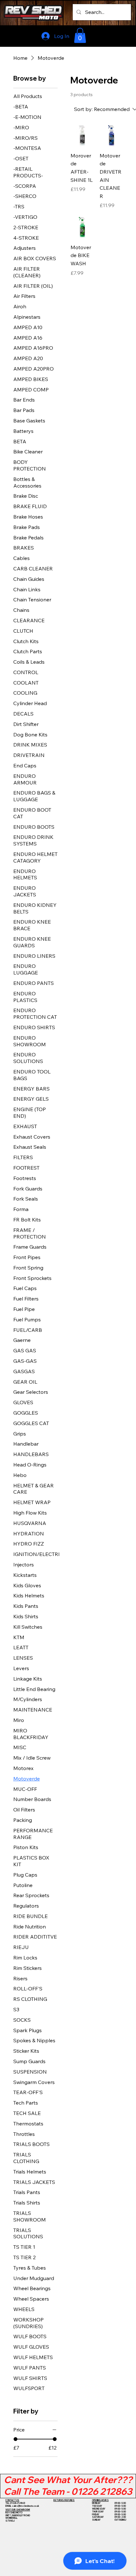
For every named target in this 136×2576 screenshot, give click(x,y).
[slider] (15, 2439)
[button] (80, 35)
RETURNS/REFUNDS (64, 2500)
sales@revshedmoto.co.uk (26, 2506)
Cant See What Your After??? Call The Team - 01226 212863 (68, 2485)
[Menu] (117, 35)
